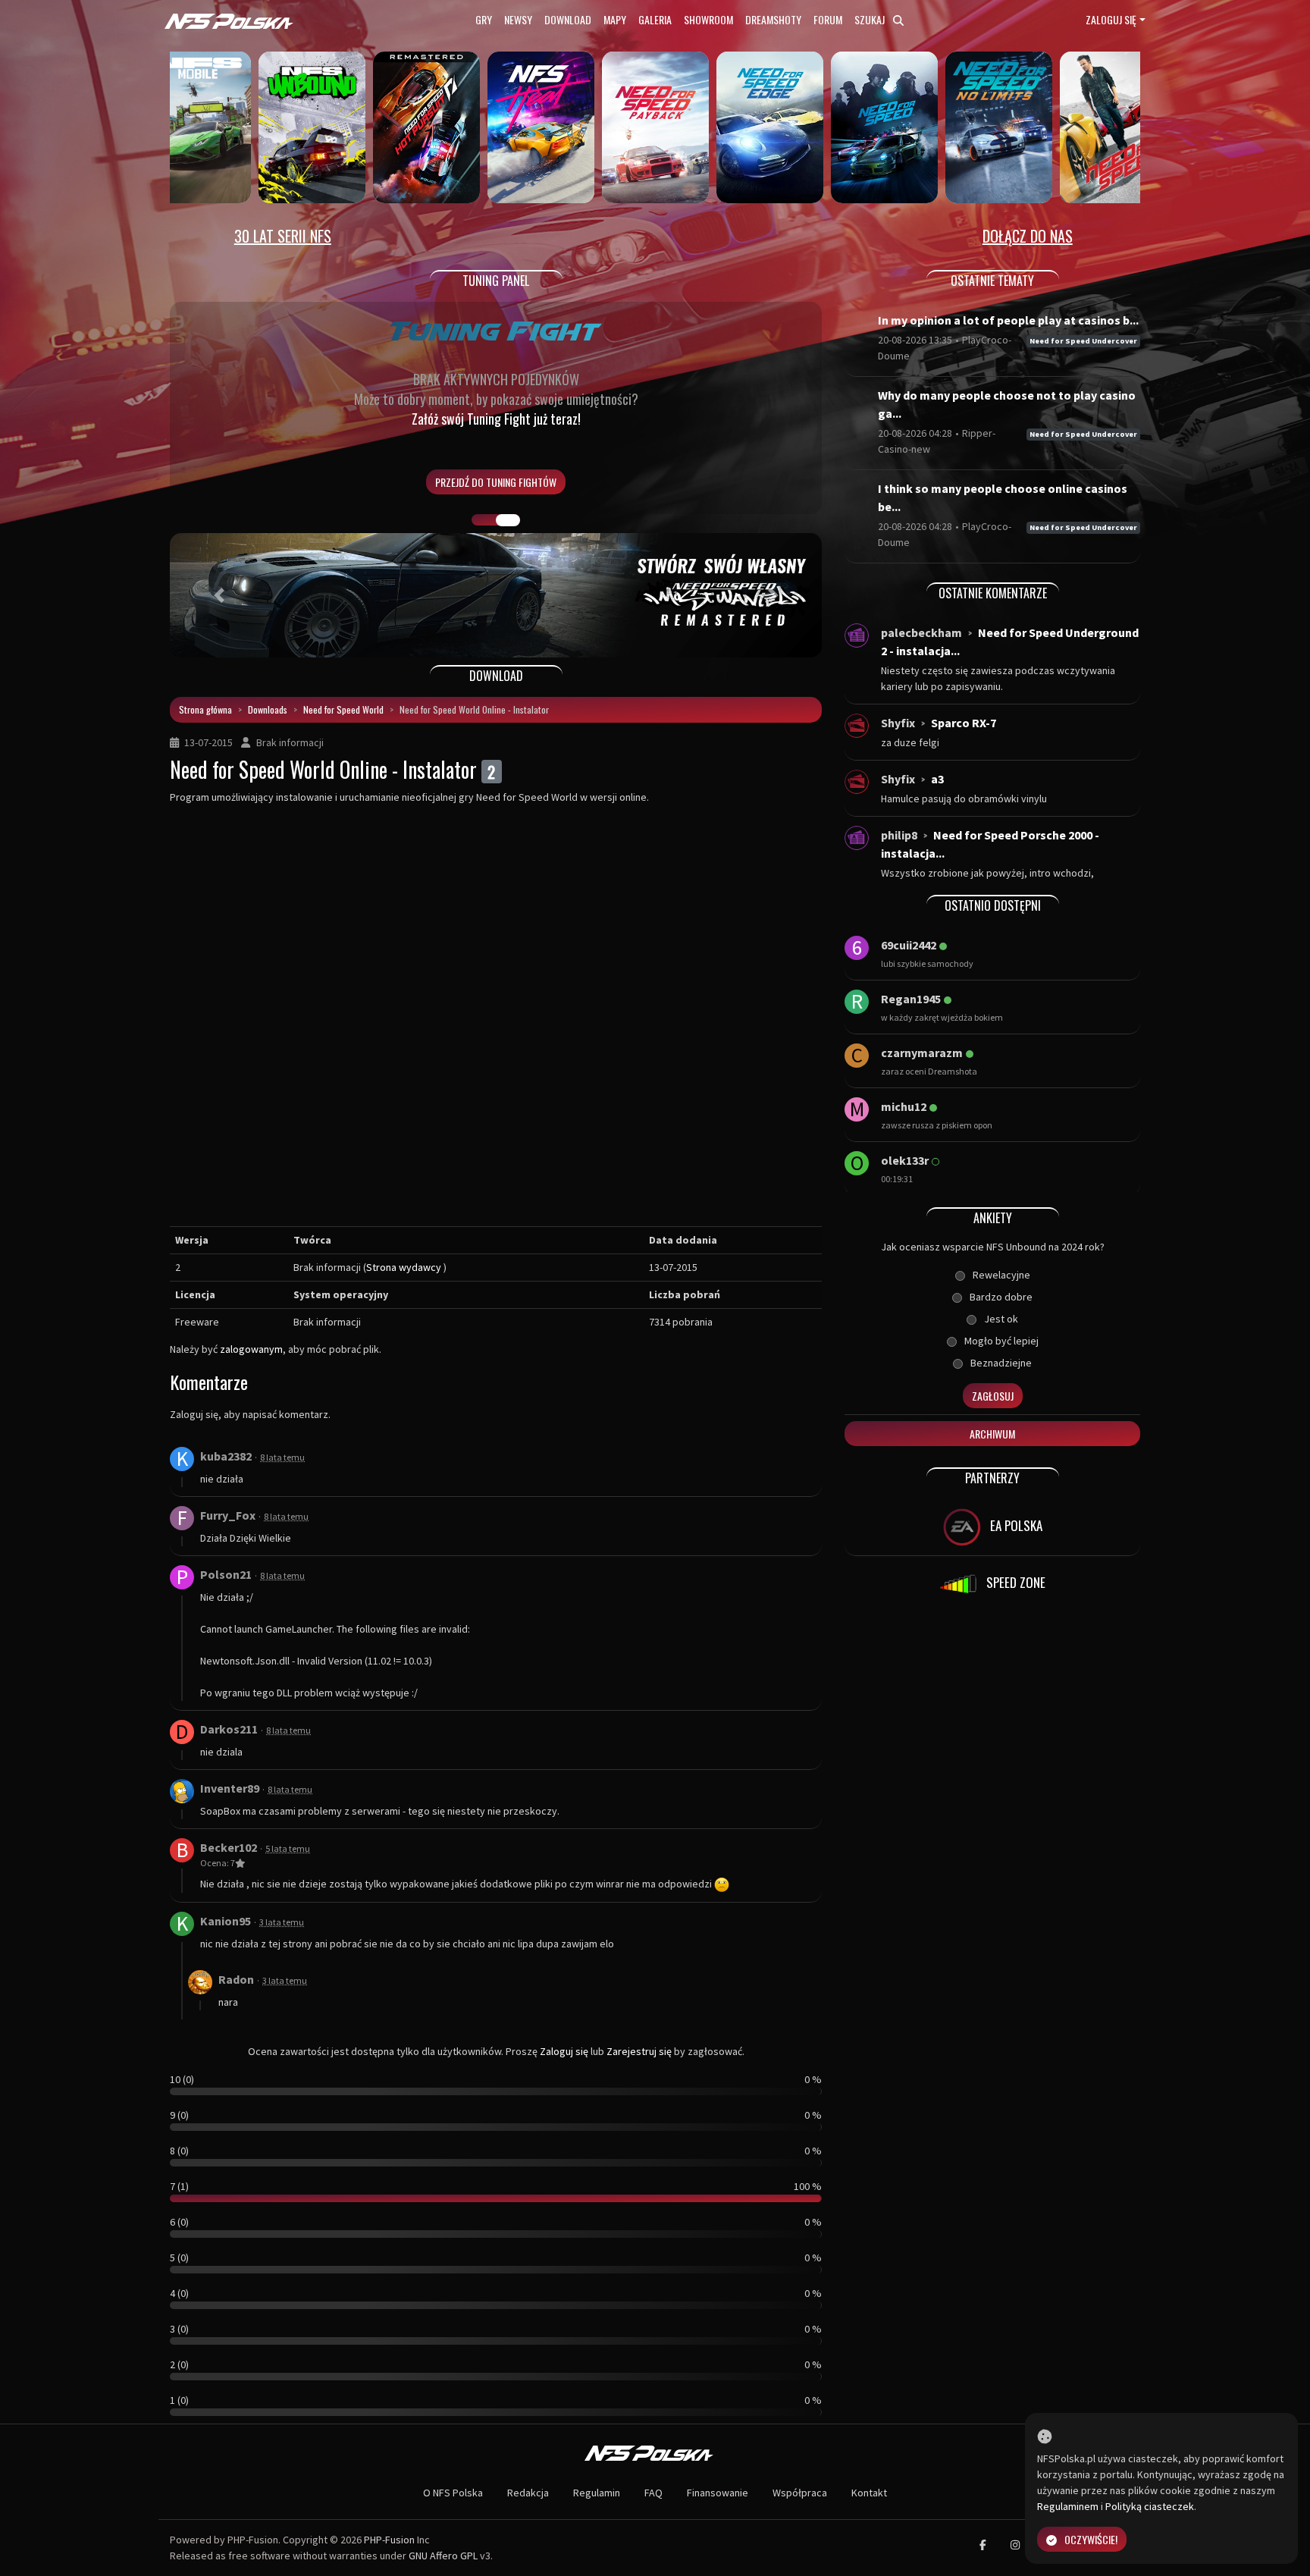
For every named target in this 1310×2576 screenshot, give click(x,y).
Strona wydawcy (404, 1267)
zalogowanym (251, 1349)
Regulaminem (1068, 2506)
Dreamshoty (773, 19)
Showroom (708, 19)
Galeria (655, 19)
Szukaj (871, 19)
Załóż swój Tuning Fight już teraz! (496, 419)
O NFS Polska (453, 2493)
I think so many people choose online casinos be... (1003, 497)
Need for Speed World (343, 709)
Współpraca (800, 2493)
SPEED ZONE (1014, 1582)
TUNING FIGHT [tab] (508, 520)
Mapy (615, 19)
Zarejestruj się (639, 2051)
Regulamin (597, 2493)
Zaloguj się (1111, 19)
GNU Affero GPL (443, 2556)
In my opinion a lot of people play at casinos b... (1008, 320)
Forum (828, 19)
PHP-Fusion (389, 2540)
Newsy (518, 19)
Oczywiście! (1091, 2539)
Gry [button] (484, 19)
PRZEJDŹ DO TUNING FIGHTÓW (496, 482)
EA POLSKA (1015, 1525)
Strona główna (205, 709)
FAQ (653, 2493)
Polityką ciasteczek (1150, 2506)
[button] (219, 595)
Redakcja (528, 2493)
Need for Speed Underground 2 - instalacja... (1010, 642)
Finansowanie (718, 2493)
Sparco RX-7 (964, 723)
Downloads (268, 709)
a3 (937, 779)
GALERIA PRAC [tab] (484, 520)
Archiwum (992, 1434)
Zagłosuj (993, 1396)
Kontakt (869, 2493)
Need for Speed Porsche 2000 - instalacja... (990, 844)
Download (568, 19)
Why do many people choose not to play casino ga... (1007, 404)
